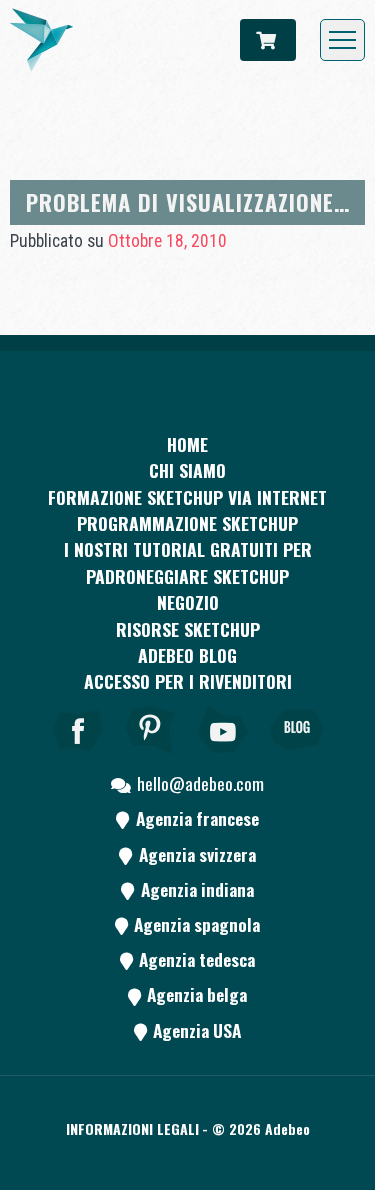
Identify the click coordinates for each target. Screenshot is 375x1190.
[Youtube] (224, 757)
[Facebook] (78, 757)
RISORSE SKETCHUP (188, 629)
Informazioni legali (132, 1128)
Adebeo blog (187, 655)
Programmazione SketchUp (187, 523)
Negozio (188, 602)
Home (187, 444)
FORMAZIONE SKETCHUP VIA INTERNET (187, 497)
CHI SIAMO (187, 470)
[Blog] (297, 757)
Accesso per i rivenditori (188, 681)
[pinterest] (151, 757)
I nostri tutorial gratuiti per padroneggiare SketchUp (188, 562)
